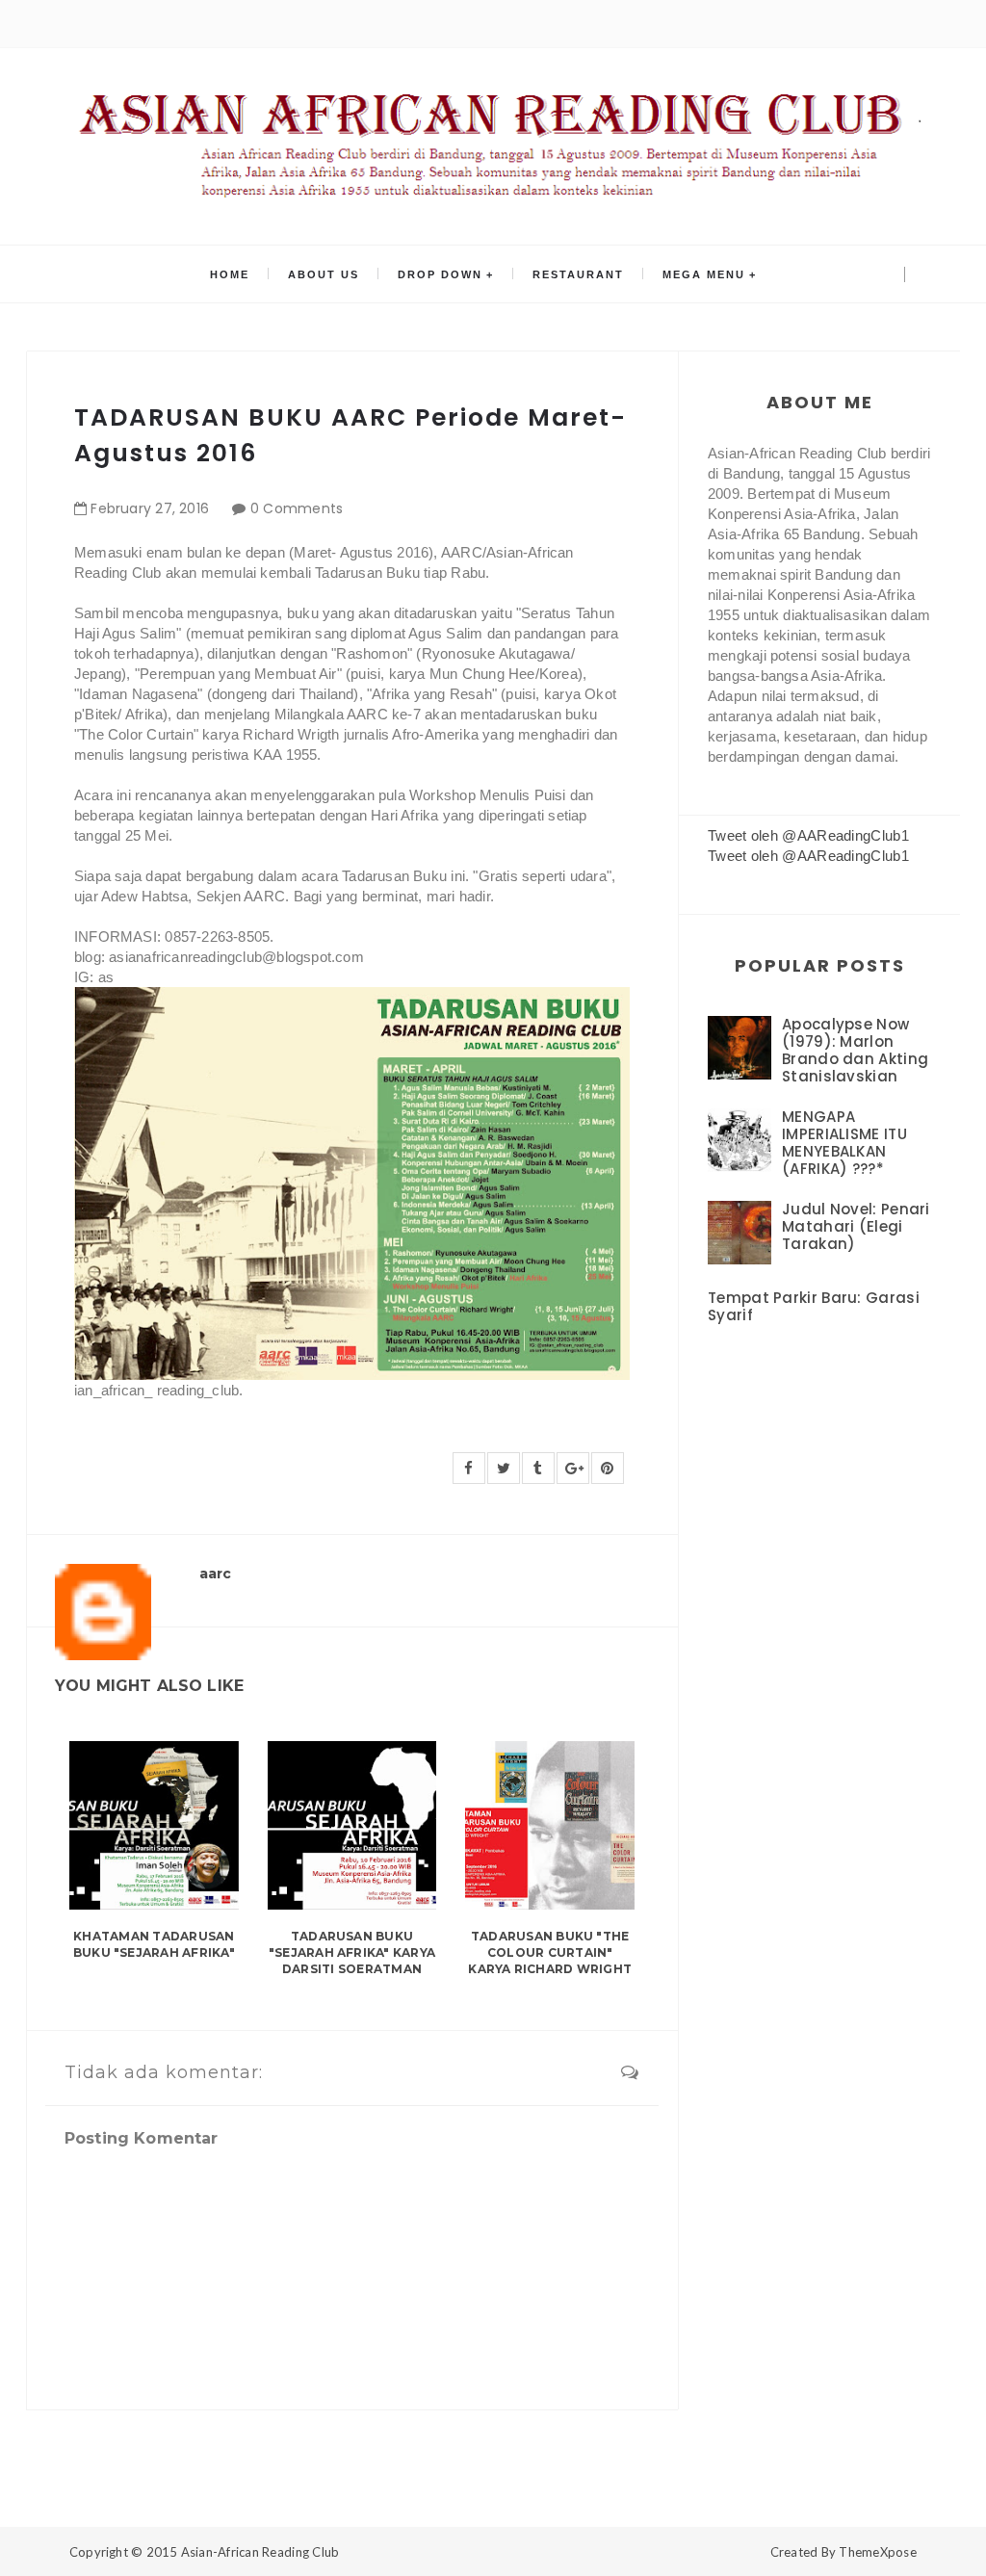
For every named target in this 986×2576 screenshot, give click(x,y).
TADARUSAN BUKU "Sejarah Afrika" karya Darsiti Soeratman (352, 1952)
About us (324, 274)
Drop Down (440, 274)
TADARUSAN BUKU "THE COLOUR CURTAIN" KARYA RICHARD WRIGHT (550, 1952)
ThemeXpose (878, 2552)
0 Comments (297, 508)
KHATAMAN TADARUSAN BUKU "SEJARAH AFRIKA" (154, 1944)
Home (230, 274)
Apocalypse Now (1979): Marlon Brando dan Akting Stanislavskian (855, 1050)
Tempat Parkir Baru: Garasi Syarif (814, 1306)
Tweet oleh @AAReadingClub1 (808, 835)
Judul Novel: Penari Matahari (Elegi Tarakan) (856, 1226)
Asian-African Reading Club (260, 2552)
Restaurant (578, 274)
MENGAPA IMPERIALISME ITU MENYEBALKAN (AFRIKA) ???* (844, 1143)
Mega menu (704, 274)
